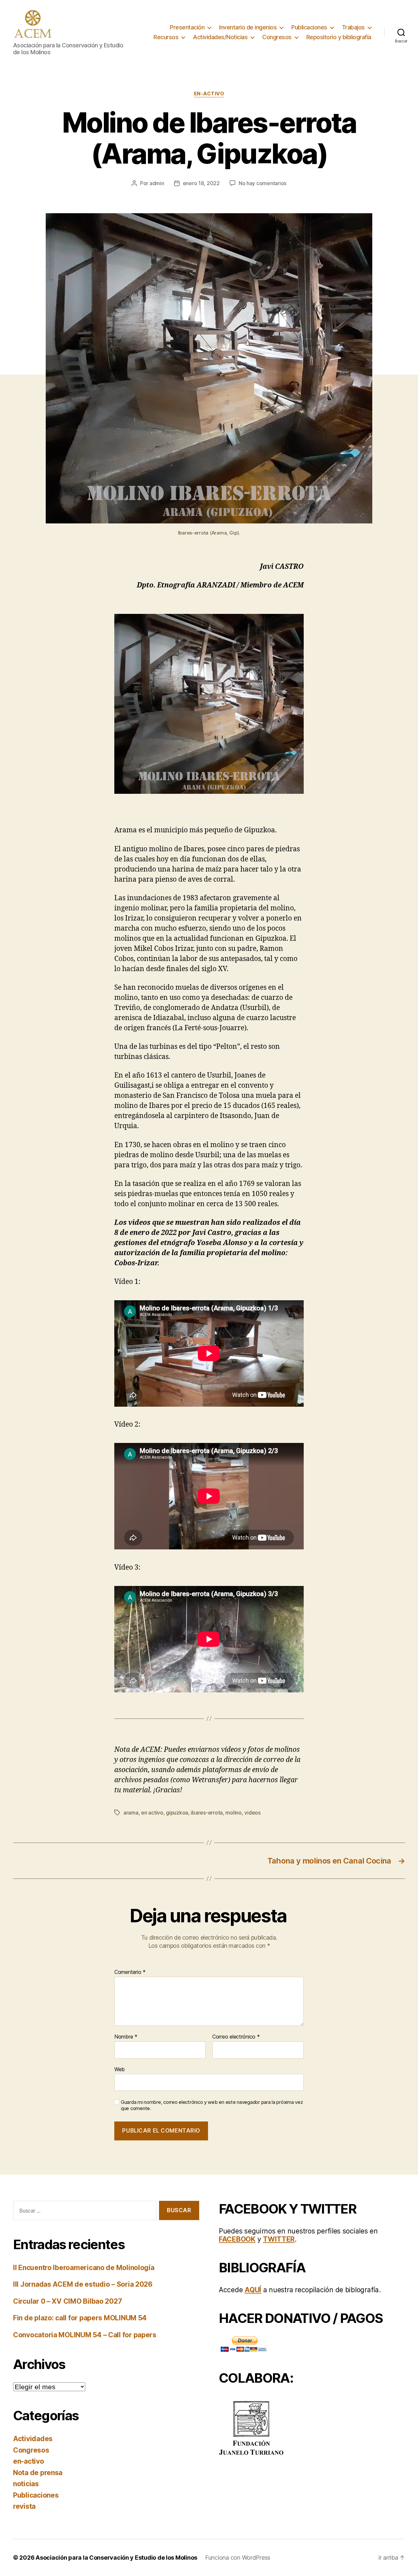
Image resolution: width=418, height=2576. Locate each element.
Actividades (33, 2439)
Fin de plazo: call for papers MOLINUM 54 (80, 2318)
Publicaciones (309, 27)
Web (120, 2069)
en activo (152, 1813)
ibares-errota (207, 1813)
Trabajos (353, 27)
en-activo (209, 94)
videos (252, 1813)
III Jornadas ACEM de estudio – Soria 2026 (83, 2284)
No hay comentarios (263, 183)
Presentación (187, 27)
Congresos (277, 37)
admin (157, 183)
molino (233, 1813)
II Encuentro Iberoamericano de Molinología (84, 2268)
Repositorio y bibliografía (339, 37)
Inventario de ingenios (248, 27)
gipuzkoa (177, 1813)
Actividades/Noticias (220, 37)
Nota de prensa (38, 2473)
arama (131, 1813)
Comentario (130, 1972)
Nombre (126, 2037)
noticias (26, 2484)
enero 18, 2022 (201, 183)
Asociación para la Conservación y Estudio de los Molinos (116, 2558)
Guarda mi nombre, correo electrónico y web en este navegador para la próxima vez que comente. (212, 2105)
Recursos (166, 37)
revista (24, 2506)
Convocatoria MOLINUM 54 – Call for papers (85, 2335)
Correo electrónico (236, 2037)
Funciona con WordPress (238, 2558)
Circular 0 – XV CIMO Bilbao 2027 (67, 2301)
